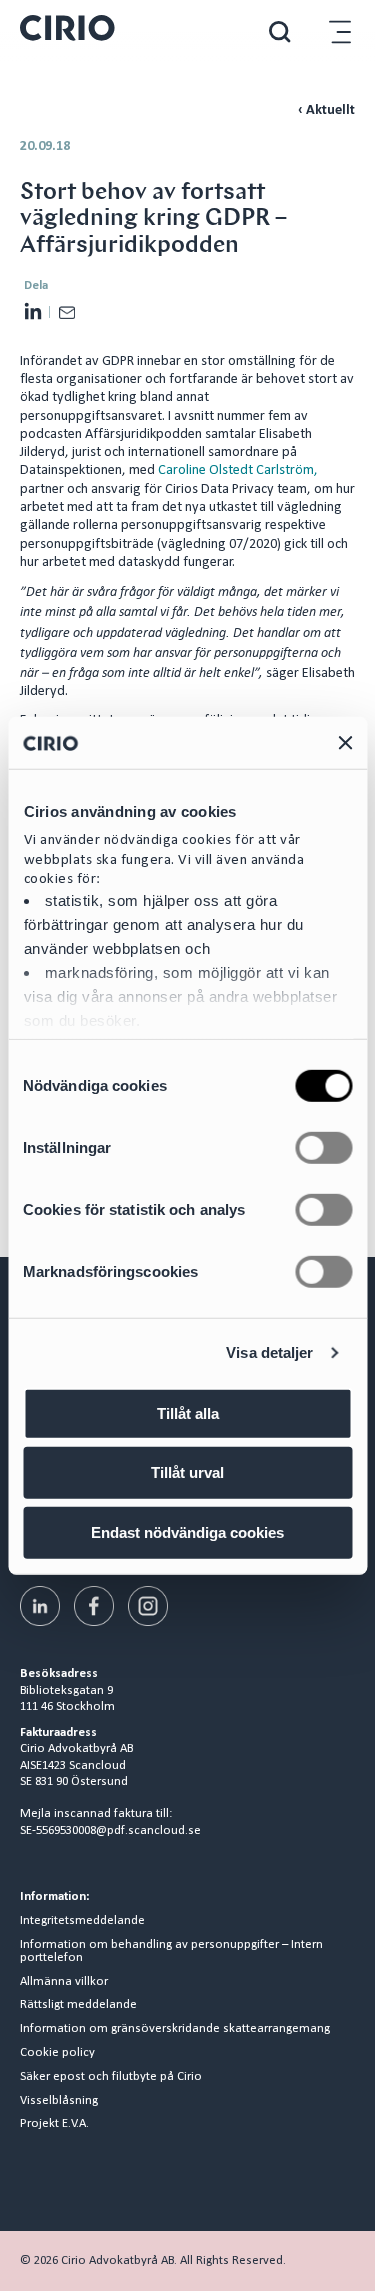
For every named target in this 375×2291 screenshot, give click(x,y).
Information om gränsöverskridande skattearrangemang (175, 2029)
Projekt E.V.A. (54, 2124)
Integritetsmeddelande (82, 1921)
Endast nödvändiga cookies (187, 1532)
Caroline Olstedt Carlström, (238, 470)
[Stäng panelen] (345, 742)
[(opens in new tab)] (40, 1606)
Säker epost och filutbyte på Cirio (111, 2077)
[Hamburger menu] (340, 31)
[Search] (280, 31)
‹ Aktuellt (326, 110)
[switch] (323, 1148)
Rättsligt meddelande (78, 2005)
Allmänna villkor (64, 1982)
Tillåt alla (188, 1413)
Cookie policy (57, 2053)
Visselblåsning (59, 2101)
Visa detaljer (269, 1352)
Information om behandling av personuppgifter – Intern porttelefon (171, 1951)
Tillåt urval (187, 1472)
